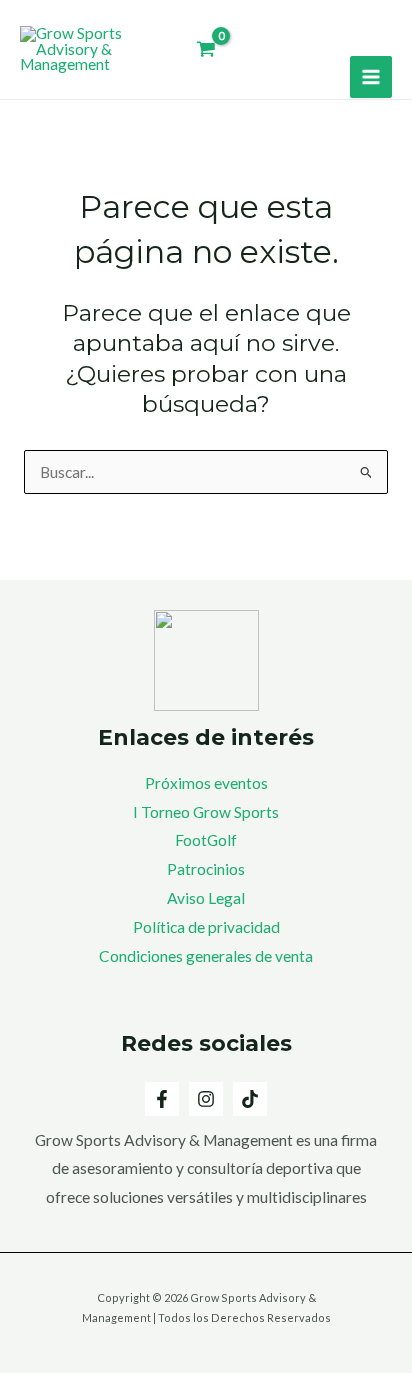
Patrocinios (206, 869)
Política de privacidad (206, 927)
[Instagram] (206, 1099)
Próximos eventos (206, 783)
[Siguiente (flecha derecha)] (377, 687)
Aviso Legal (206, 898)
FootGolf (206, 840)
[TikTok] (250, 1099)
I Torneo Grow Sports (206, 812)
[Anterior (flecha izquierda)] (35, 687)
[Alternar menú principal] (371, 77)
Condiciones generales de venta (206, 956)
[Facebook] (162, 1099)
